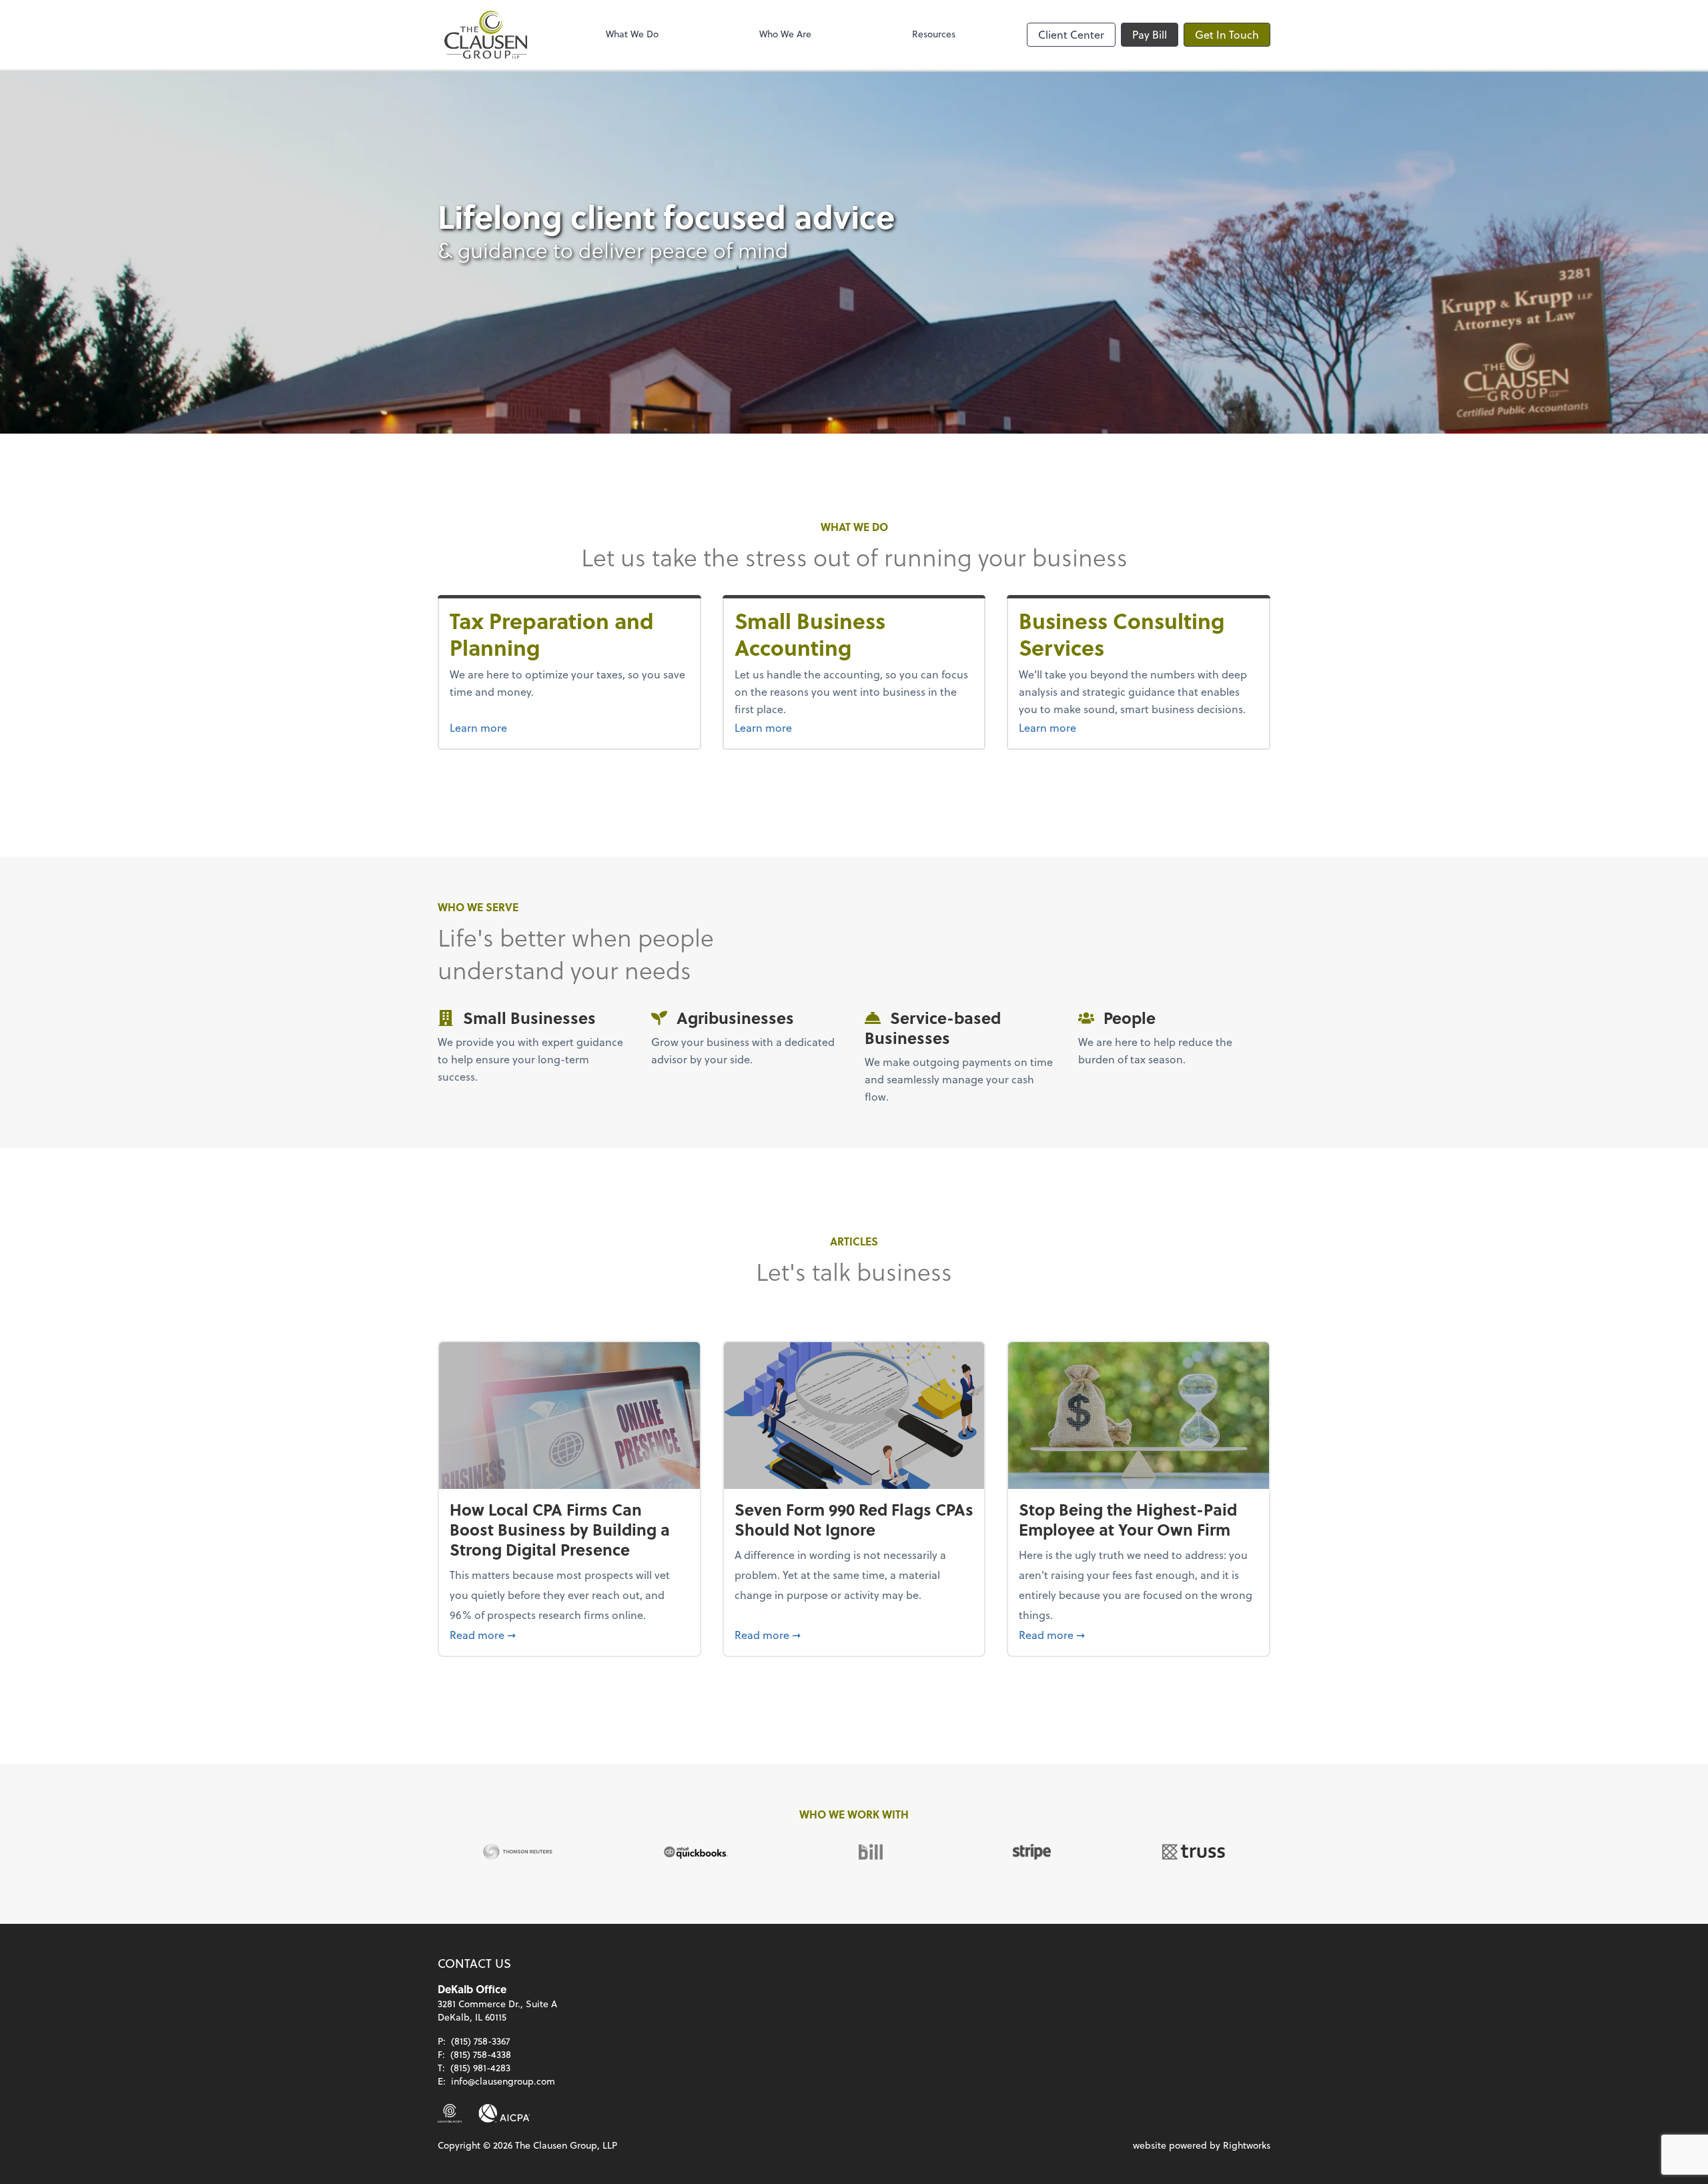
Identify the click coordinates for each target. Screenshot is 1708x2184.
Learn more (503, 727)
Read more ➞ (569, 1634)
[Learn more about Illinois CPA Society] (450, 2113)
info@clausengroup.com (503, 2081)
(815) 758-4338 (481, 2054)
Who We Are (785, 34)
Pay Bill (1150, 34)
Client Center (1071, 34)
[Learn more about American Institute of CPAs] (504, 2113)
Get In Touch (1227, 34)
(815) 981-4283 (480, 2068)
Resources (934, 34)
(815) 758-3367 (480, 2041)
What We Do (632, 34)
